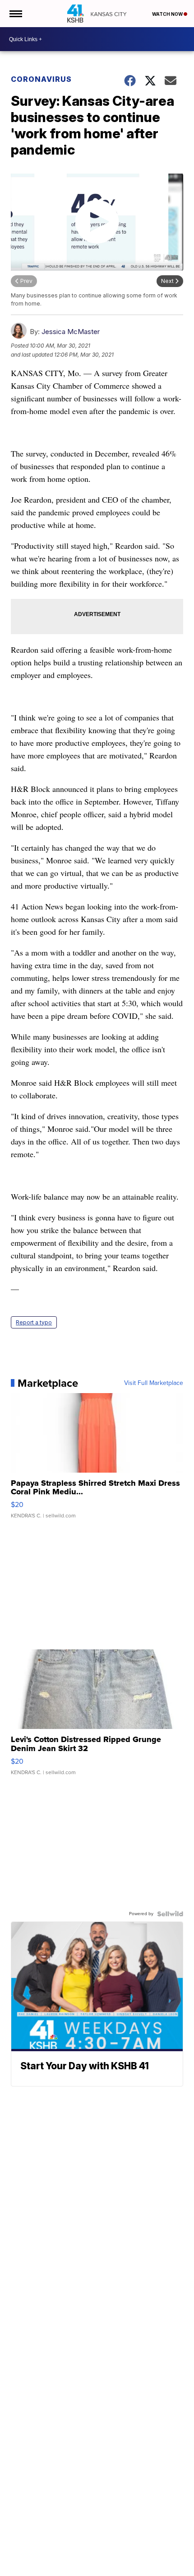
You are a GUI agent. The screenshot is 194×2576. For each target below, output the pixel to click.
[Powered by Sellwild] (170, 1914)
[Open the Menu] (15, 14)
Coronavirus (41, 79)
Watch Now (168, 14)
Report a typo (34, 1322)
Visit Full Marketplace (154, 1383)
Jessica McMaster (71, 332)
